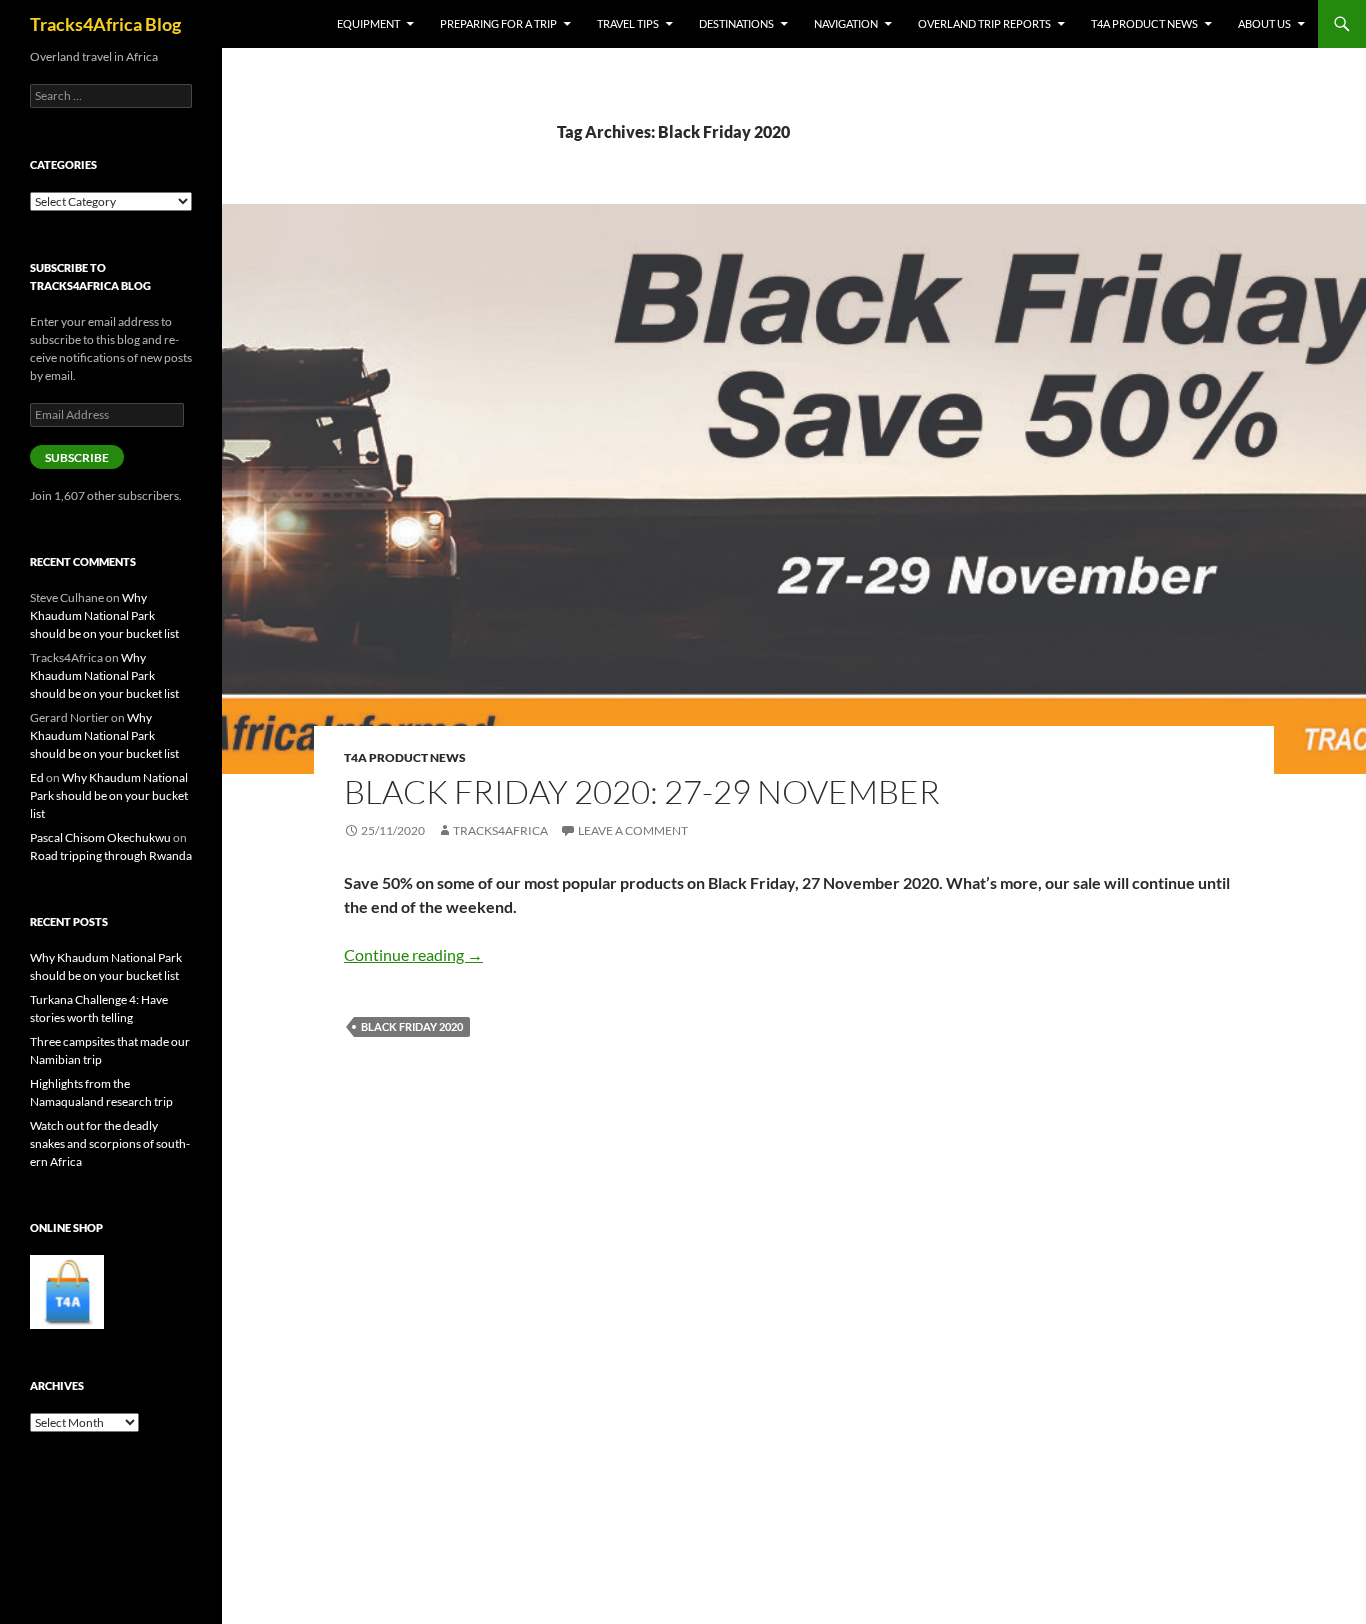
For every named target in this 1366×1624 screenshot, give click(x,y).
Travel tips (628, 23)
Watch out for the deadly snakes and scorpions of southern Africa (110, 1143)
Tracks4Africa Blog (105, 24)
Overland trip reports (984, 23)
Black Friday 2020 (412, 1026)
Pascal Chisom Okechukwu (100, 837)
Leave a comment (633, 830)
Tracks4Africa (500, 830)
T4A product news (1144, 23)
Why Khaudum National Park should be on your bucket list (104, 615)
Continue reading (413, 954)
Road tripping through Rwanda (111, 855)
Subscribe (77, 457)
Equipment (368, 23)
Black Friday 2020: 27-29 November (642, 791)
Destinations (736, 23)
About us (1264, 23)
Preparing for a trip (498, 23)
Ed (37, 777)
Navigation (846, 23)
